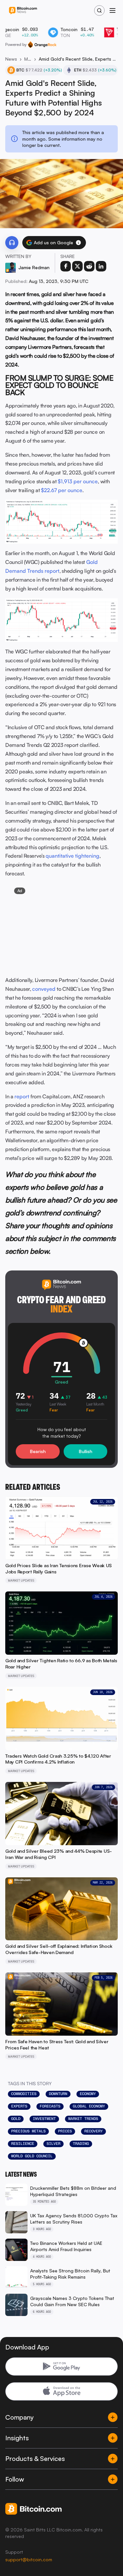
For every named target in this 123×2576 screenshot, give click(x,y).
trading (81, 2144)
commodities (24, 2094)
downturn (58, 2094)
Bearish (38, 1451)
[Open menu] (113, 10)
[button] (78, 243)
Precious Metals (28, 2131)
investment (44, 2119)
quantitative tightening (72, 856)
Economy (88, 2094)
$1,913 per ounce (78, 481)
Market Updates (28, 59)
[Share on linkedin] (101, 266)
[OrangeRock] (42, 45)
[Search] (99, 10)
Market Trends (83, 2119)
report (22, 1096)
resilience (23, 2144)
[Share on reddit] (89, 266)
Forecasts (50, 2106)
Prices (65, 2131)
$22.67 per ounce (62, 490)
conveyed (44, 989)
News (11, 59)
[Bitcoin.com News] (23, 11)
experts (19, 2106)
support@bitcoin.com (29, 2559)
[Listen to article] (12, 243)
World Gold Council (32, 2156)
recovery (93, 2131)
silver (53, 2144)
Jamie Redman (34, 267)
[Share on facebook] (66, 266)
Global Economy (89, 2106)
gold (16, 2119)
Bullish (85, 1451)
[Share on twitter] (77, 266)
